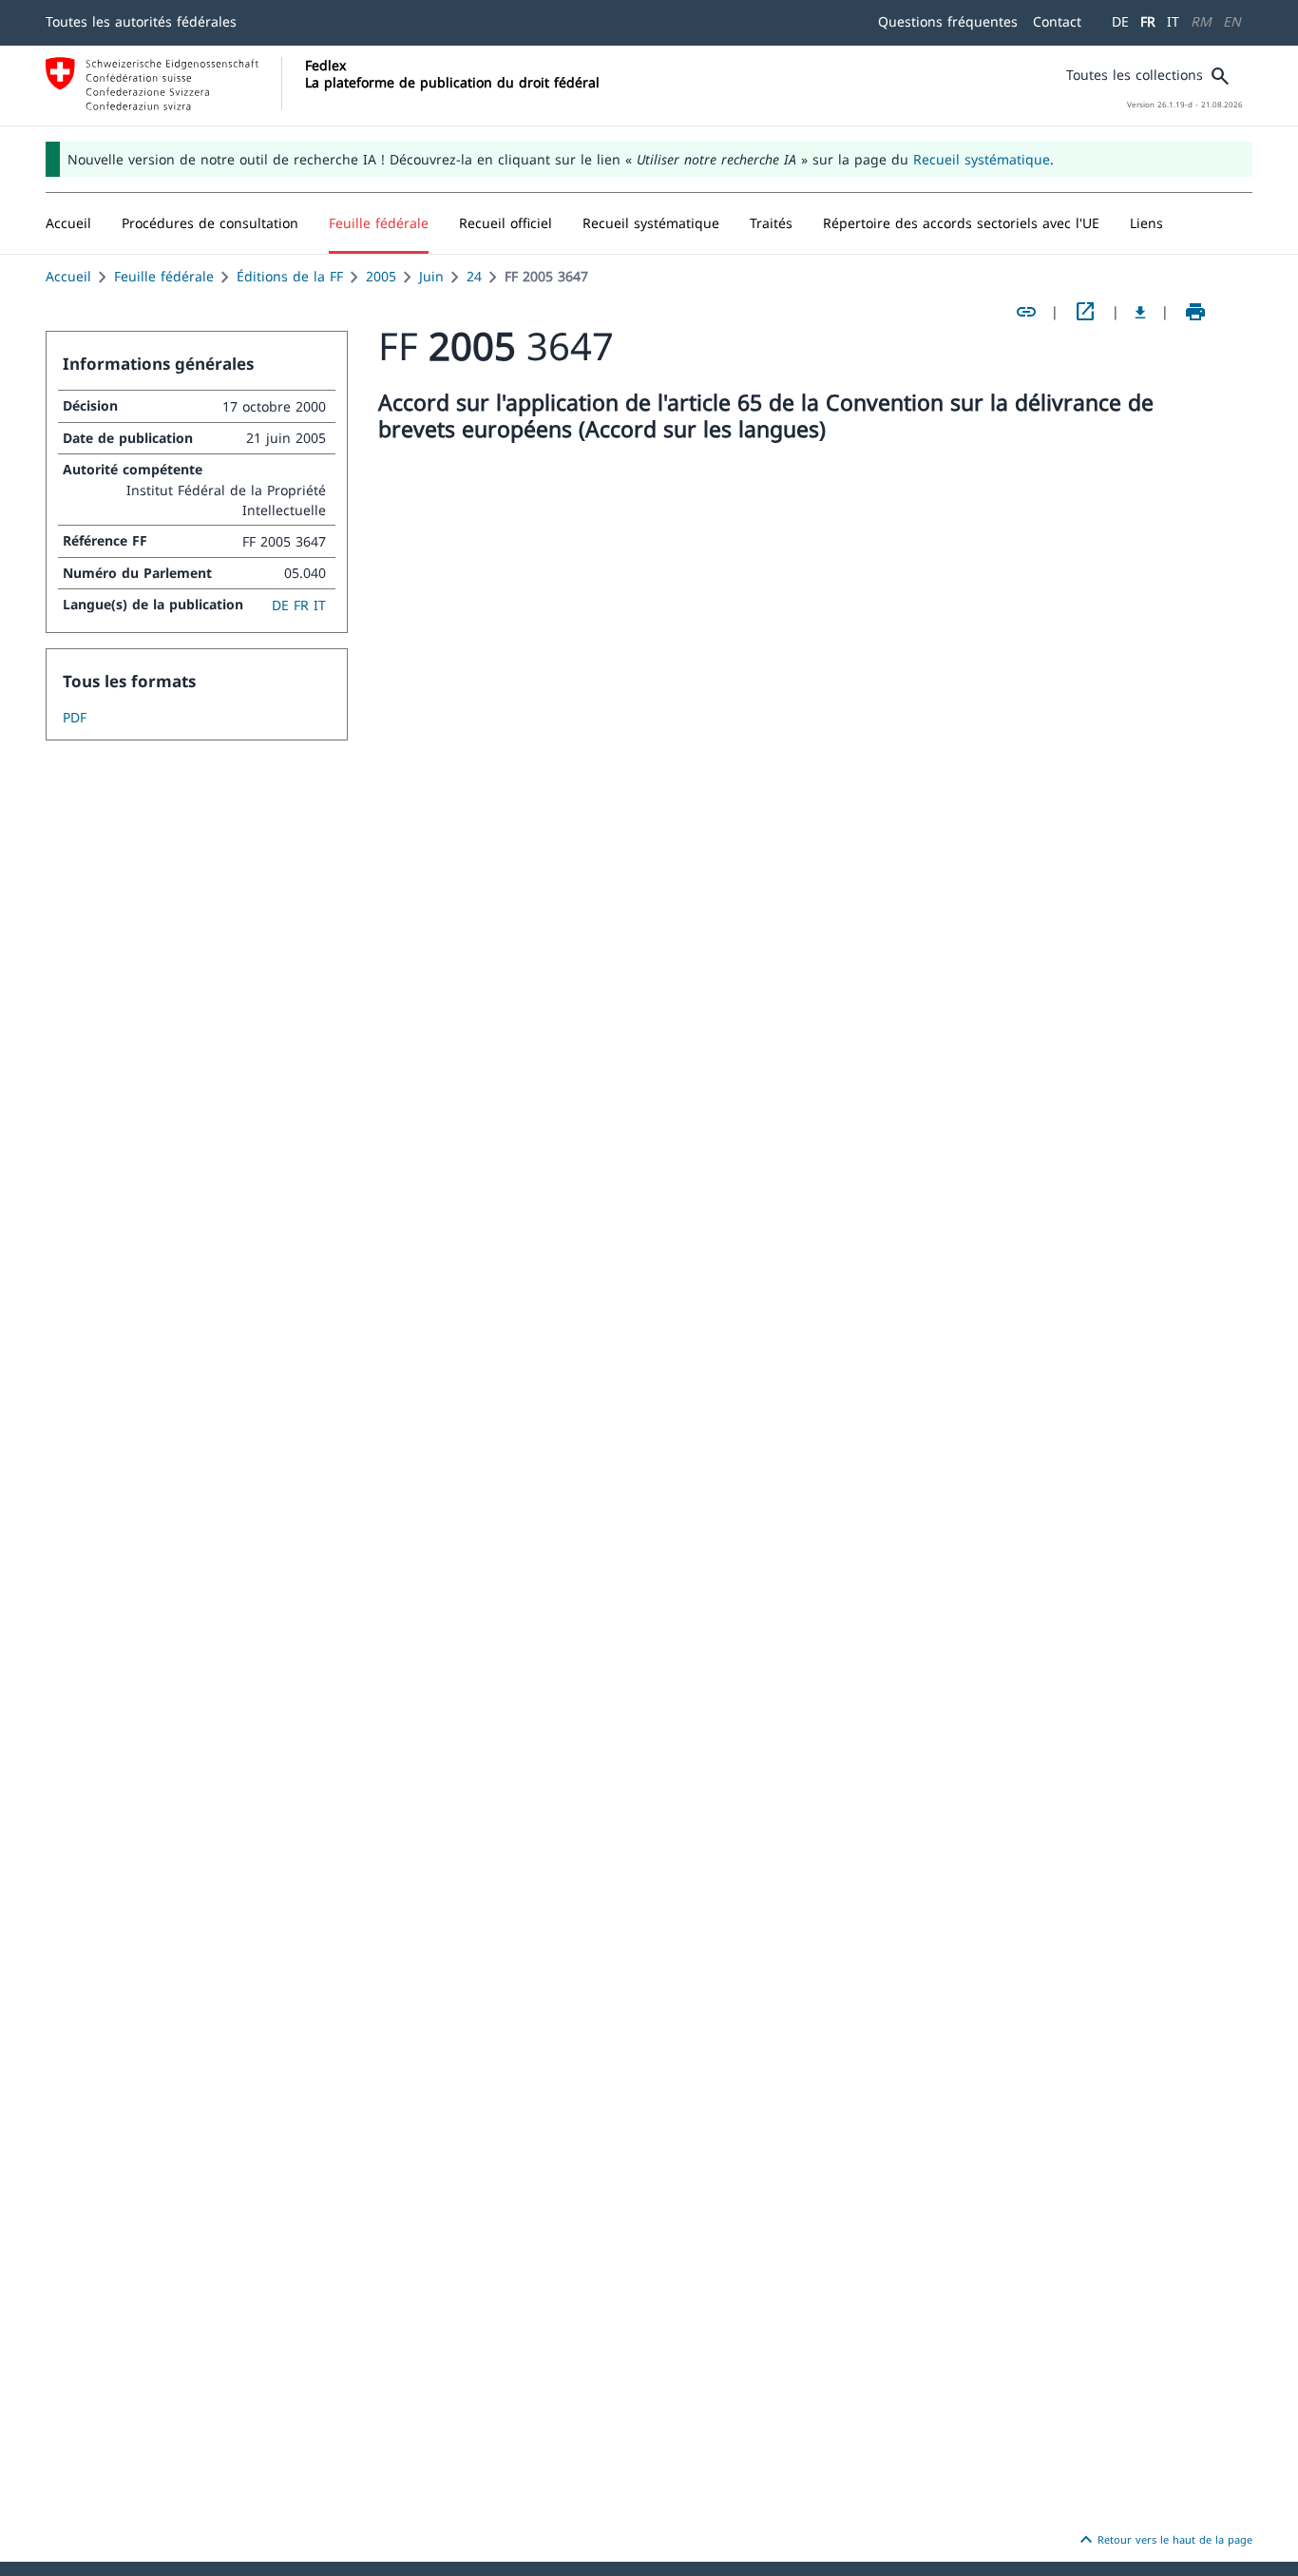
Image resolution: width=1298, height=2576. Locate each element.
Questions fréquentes (948, 21)
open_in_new (1085, 312)
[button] (210, 223)
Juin (431, 276)
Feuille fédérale (164, 276)
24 (474, 276)
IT (1173, 21)
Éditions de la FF (290, 276)
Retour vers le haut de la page (1164, 2540)
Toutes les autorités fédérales (141, 21)
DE (1120, 21)
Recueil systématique (982, 159)
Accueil (68, 276)
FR (1148, 21)
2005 (381, 276)
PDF (75, 717)
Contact (1057, 21)
